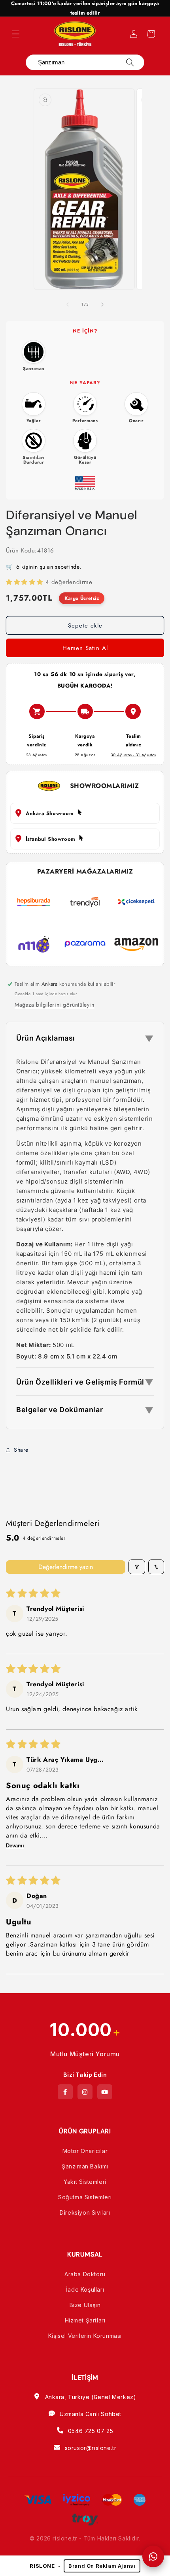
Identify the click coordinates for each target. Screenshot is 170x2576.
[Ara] (130, 62)
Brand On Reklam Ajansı (102, 2566)
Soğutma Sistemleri (85, 2197)
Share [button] (21, 1450)
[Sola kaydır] (68, 304)
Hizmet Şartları (85, 2320)
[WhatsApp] (153, 2556)
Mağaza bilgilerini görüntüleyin (55, 1005)
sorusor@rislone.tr (91, 2448)
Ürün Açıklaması (85, 1039)
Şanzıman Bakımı (85, 2166)
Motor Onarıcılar (85, 2151)
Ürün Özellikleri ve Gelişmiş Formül (85, 1382)
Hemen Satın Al (85, 648)
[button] (16, 34)
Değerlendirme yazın (66, 1567)
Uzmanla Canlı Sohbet (91, 2414)
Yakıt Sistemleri (85, 2182)
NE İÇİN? (85, 331)
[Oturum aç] (134, 34)
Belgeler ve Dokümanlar (85, 1410)
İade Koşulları (85, 2289)
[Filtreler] (137, 1567)
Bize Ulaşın (85, 2305)
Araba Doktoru (85, 2274)
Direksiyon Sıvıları (85, 2212)
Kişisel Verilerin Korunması (85, 2336)
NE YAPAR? (85, 383)
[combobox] (79, 62)
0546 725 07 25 (91, 2431)
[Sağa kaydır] (102, 304)
